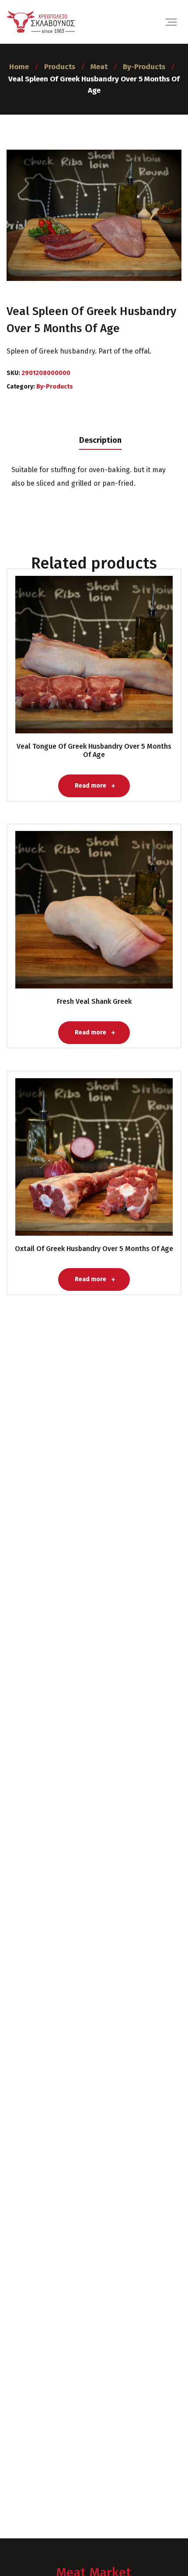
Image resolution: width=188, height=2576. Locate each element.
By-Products (55, 387)
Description (100, 440)
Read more (91, 662)
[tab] (100, 440)
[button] (15, 2560)
